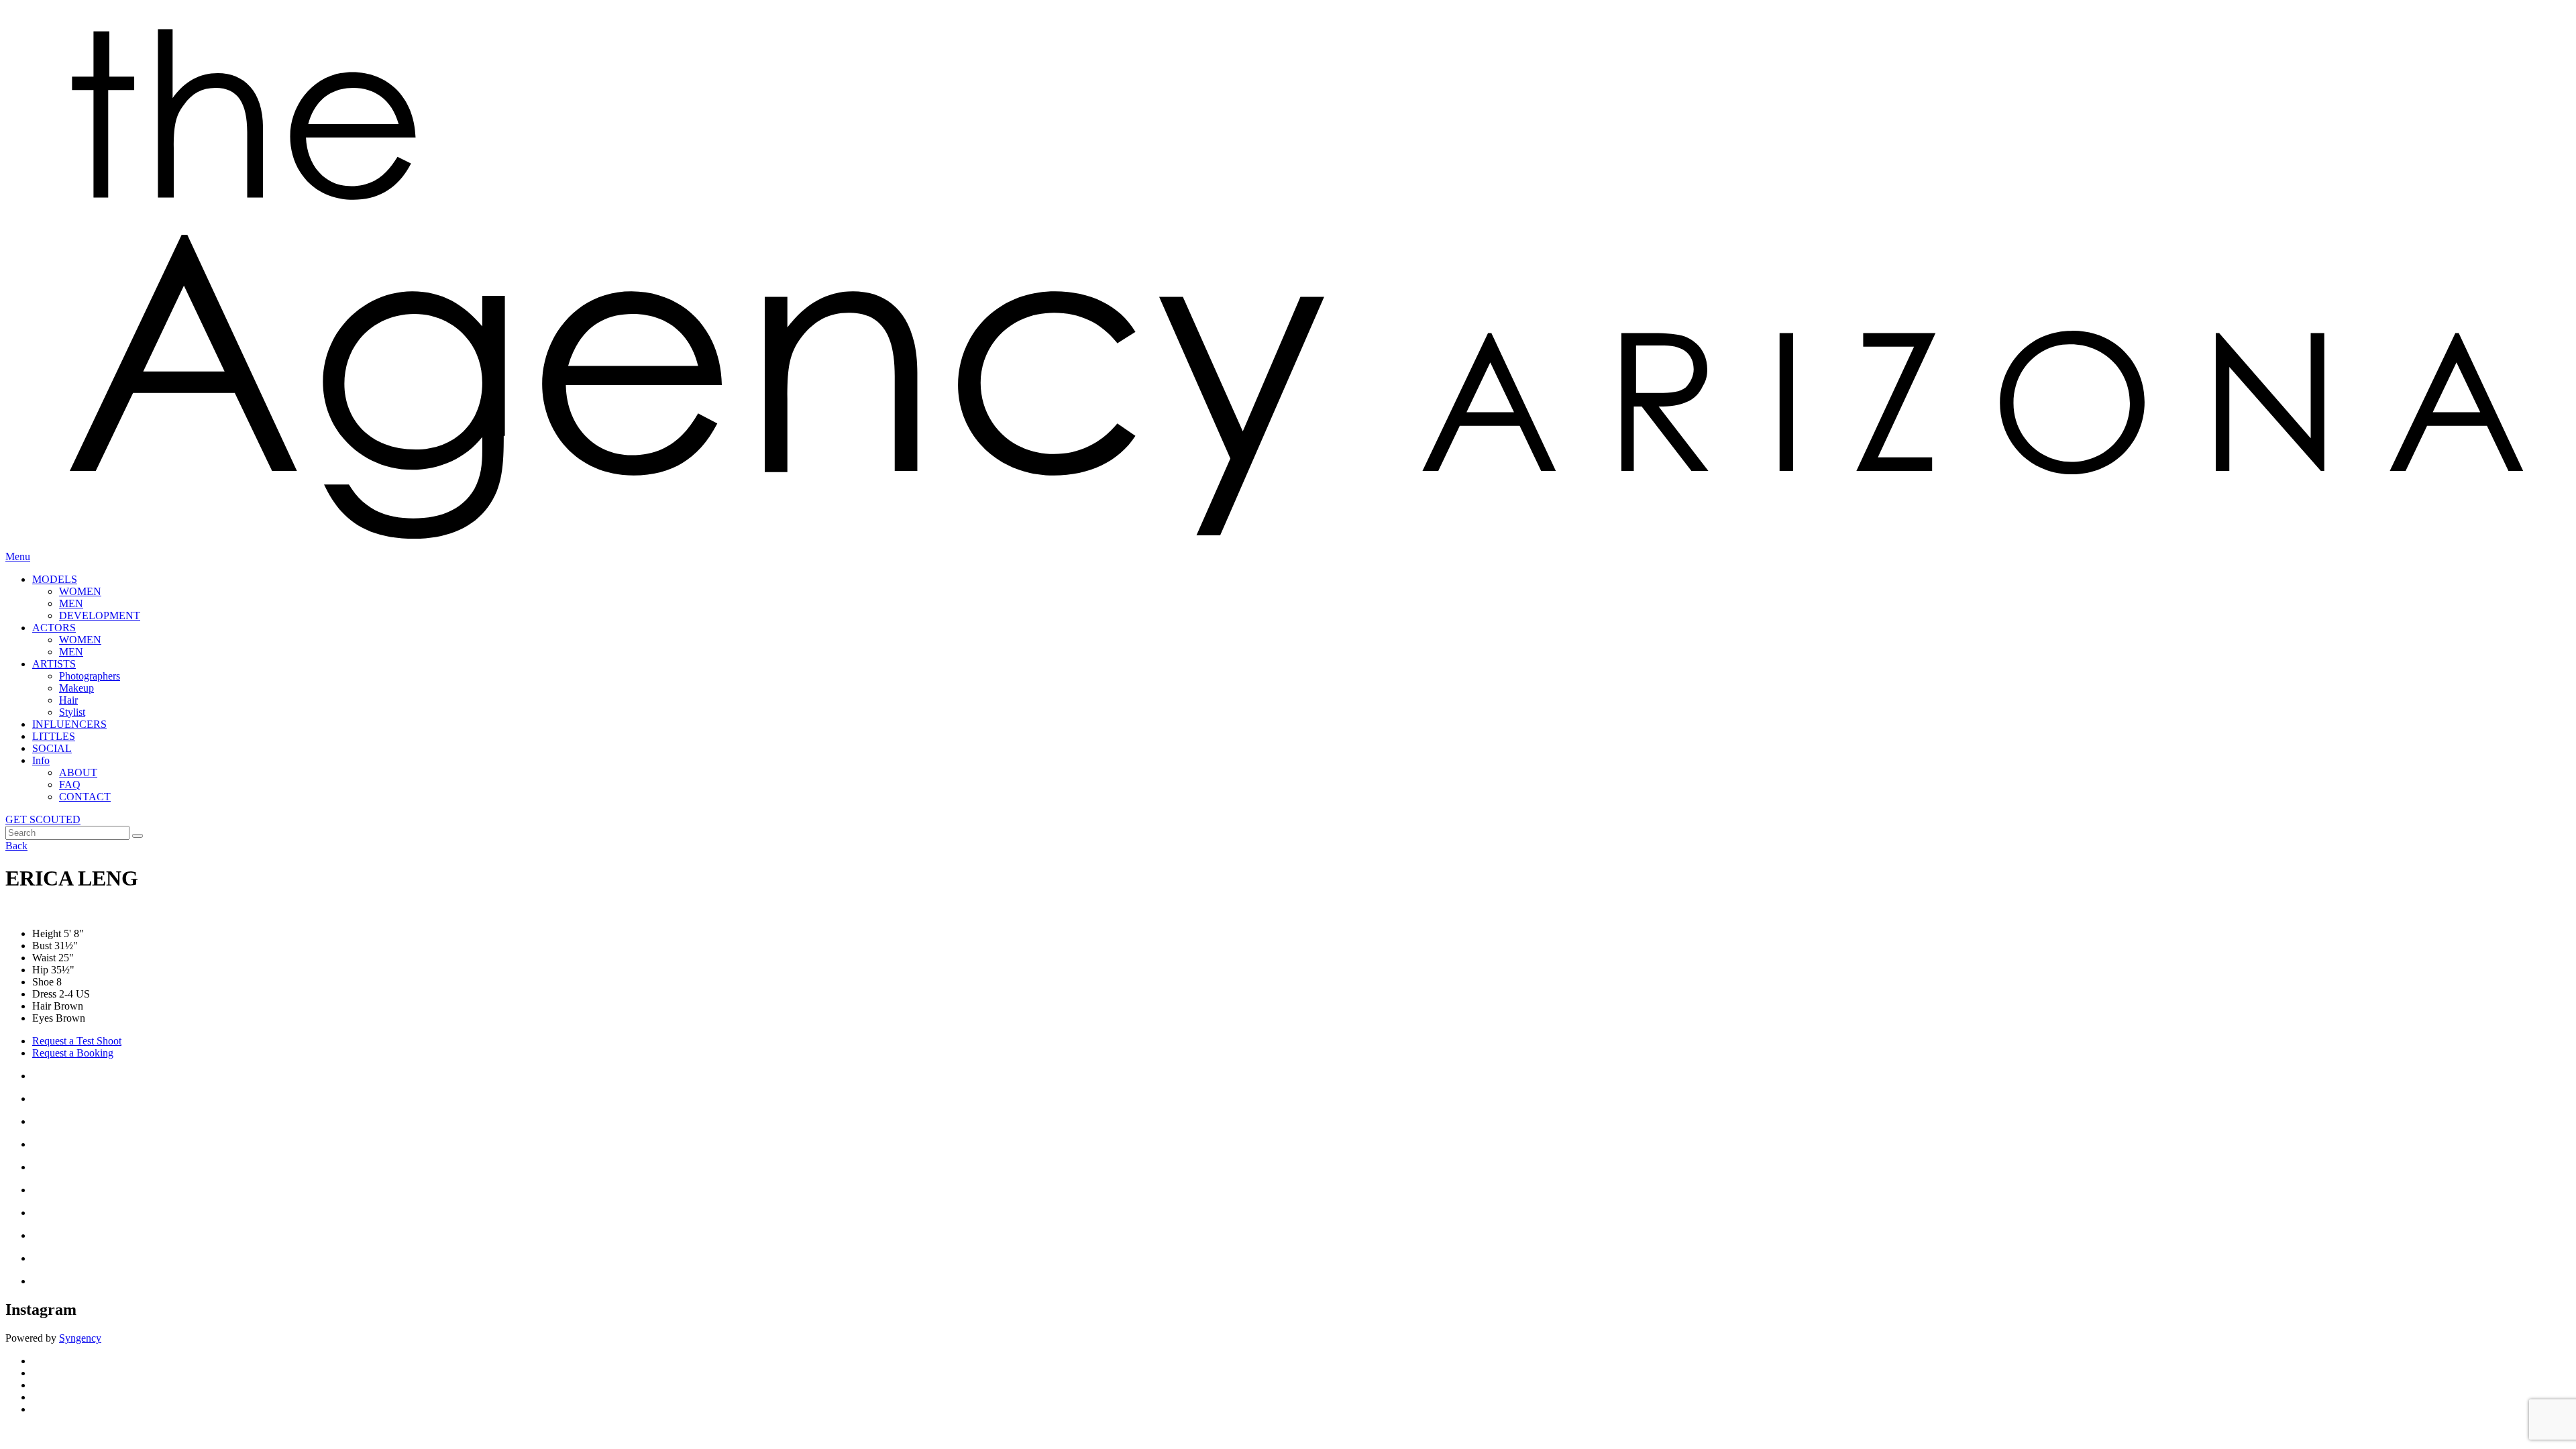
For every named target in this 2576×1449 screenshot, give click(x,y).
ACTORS (54, 628)
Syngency (80, 1338)
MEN (71, 603)
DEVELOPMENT (100, 615)
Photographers (90, 676)
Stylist (72, 712)
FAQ (70, 785)
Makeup (76, 688)
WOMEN (80, 591)
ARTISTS (54, 664)
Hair (68, 700)
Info (41, 760)
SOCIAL (52, 748)
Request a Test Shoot (77, 1041)
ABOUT (78, 772)
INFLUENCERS (69, 724)
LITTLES (54, 736)
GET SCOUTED (43, 819)
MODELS (55, 579)
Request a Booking (73, 1053)
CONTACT (85, 797)
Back (16, 846)
